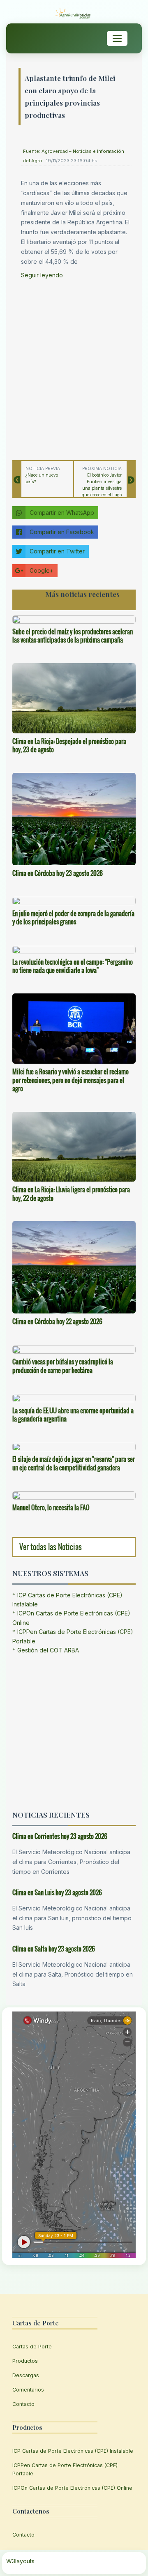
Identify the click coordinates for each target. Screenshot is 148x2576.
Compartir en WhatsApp (62, 513)
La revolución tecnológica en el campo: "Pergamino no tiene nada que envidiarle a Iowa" (73, 966)
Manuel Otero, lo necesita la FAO (51, 1507)
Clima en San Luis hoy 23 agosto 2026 (57, 1892)
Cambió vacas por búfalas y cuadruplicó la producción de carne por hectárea (63, 1366)
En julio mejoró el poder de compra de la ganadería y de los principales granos (73, 918)
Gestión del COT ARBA (48, 1650)
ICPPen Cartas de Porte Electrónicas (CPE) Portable (65, 2469)
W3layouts (20, 2561)
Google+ (42, 570)
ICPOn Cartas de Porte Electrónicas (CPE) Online (72, 2488)
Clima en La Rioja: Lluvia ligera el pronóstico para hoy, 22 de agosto (71, 1194)
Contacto (23, 2404)
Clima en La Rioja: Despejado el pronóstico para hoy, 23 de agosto (69, 745)
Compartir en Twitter (57, 551)
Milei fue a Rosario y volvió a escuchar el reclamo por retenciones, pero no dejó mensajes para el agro (71, 1080)
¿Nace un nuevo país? (42, 478)
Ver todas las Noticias (51, 1547)
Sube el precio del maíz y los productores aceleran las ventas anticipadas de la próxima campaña (73, 636)
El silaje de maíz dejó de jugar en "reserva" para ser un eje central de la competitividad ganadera (74, 1463)
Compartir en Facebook (62, 532)
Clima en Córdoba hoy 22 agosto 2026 (57, 1321)
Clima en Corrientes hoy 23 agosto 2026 (60, 1836)
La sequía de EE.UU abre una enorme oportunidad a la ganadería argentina (73, 1415)
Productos (25, 2361)
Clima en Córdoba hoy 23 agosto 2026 (58, 873)
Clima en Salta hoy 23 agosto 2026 (54, 1949)
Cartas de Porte (32, 2347)
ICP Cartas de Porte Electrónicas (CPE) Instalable (73, 2451)
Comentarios (28, 2390)
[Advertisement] (74, 367)
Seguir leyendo (42, 275)
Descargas (26, 2375)
